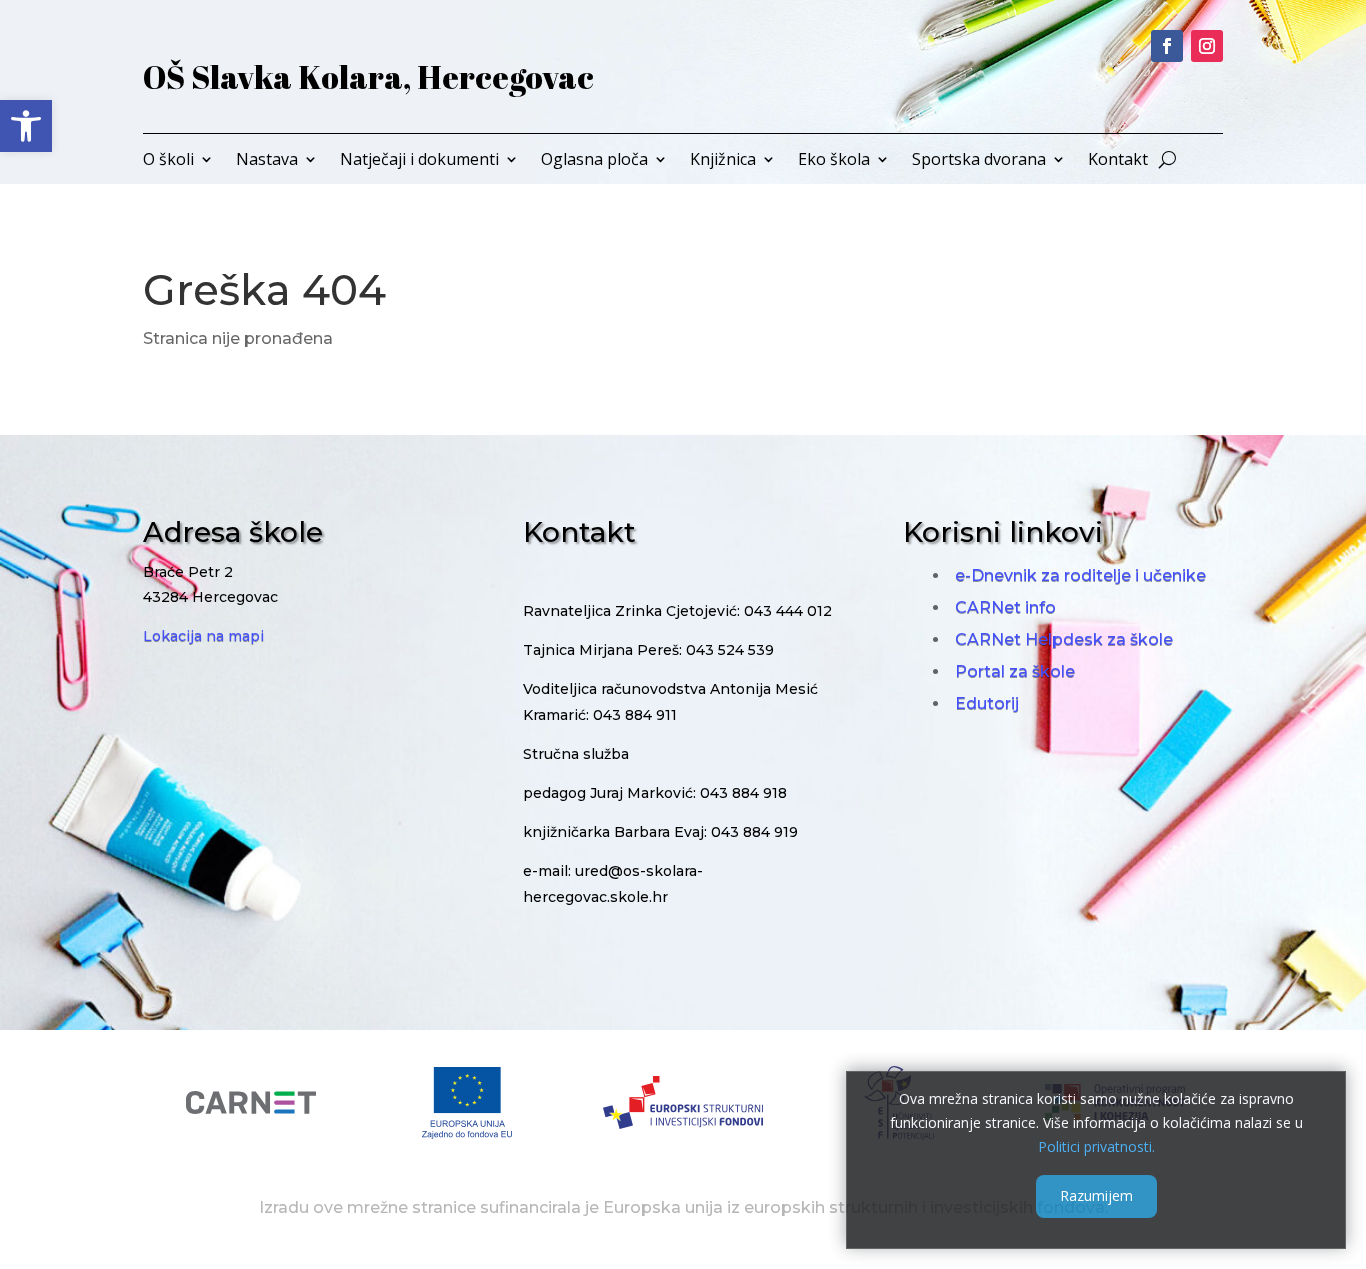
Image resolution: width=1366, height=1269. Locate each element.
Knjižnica (723, 161)
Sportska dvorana (979, 161)
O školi (168, 161)
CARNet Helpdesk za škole (1064, 639)
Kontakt (1118, 161)
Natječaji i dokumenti (419, 161)
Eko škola (834, 161)
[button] (26, 126)
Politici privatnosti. (1096, 1145)
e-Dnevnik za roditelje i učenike (1080, 575)
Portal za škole (1015, 671)
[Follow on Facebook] (1167, 46)
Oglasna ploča (594, 161)
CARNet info (1005, 607)
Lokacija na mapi (203, 636)
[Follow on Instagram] (1207, 46)
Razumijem (1096, 1195)
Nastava (267, 161)
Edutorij (987, 703)
